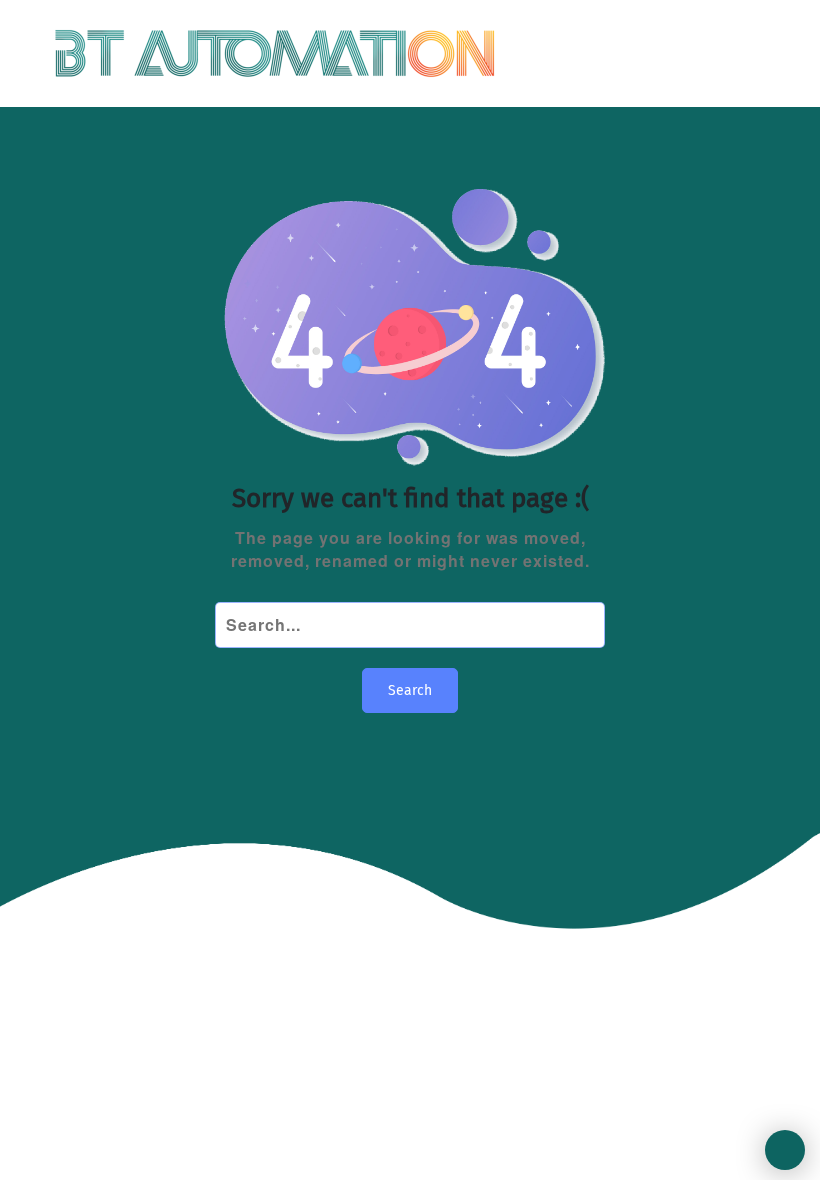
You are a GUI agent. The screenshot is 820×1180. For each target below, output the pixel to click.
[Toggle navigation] (748, 54)
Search (410, 690)
